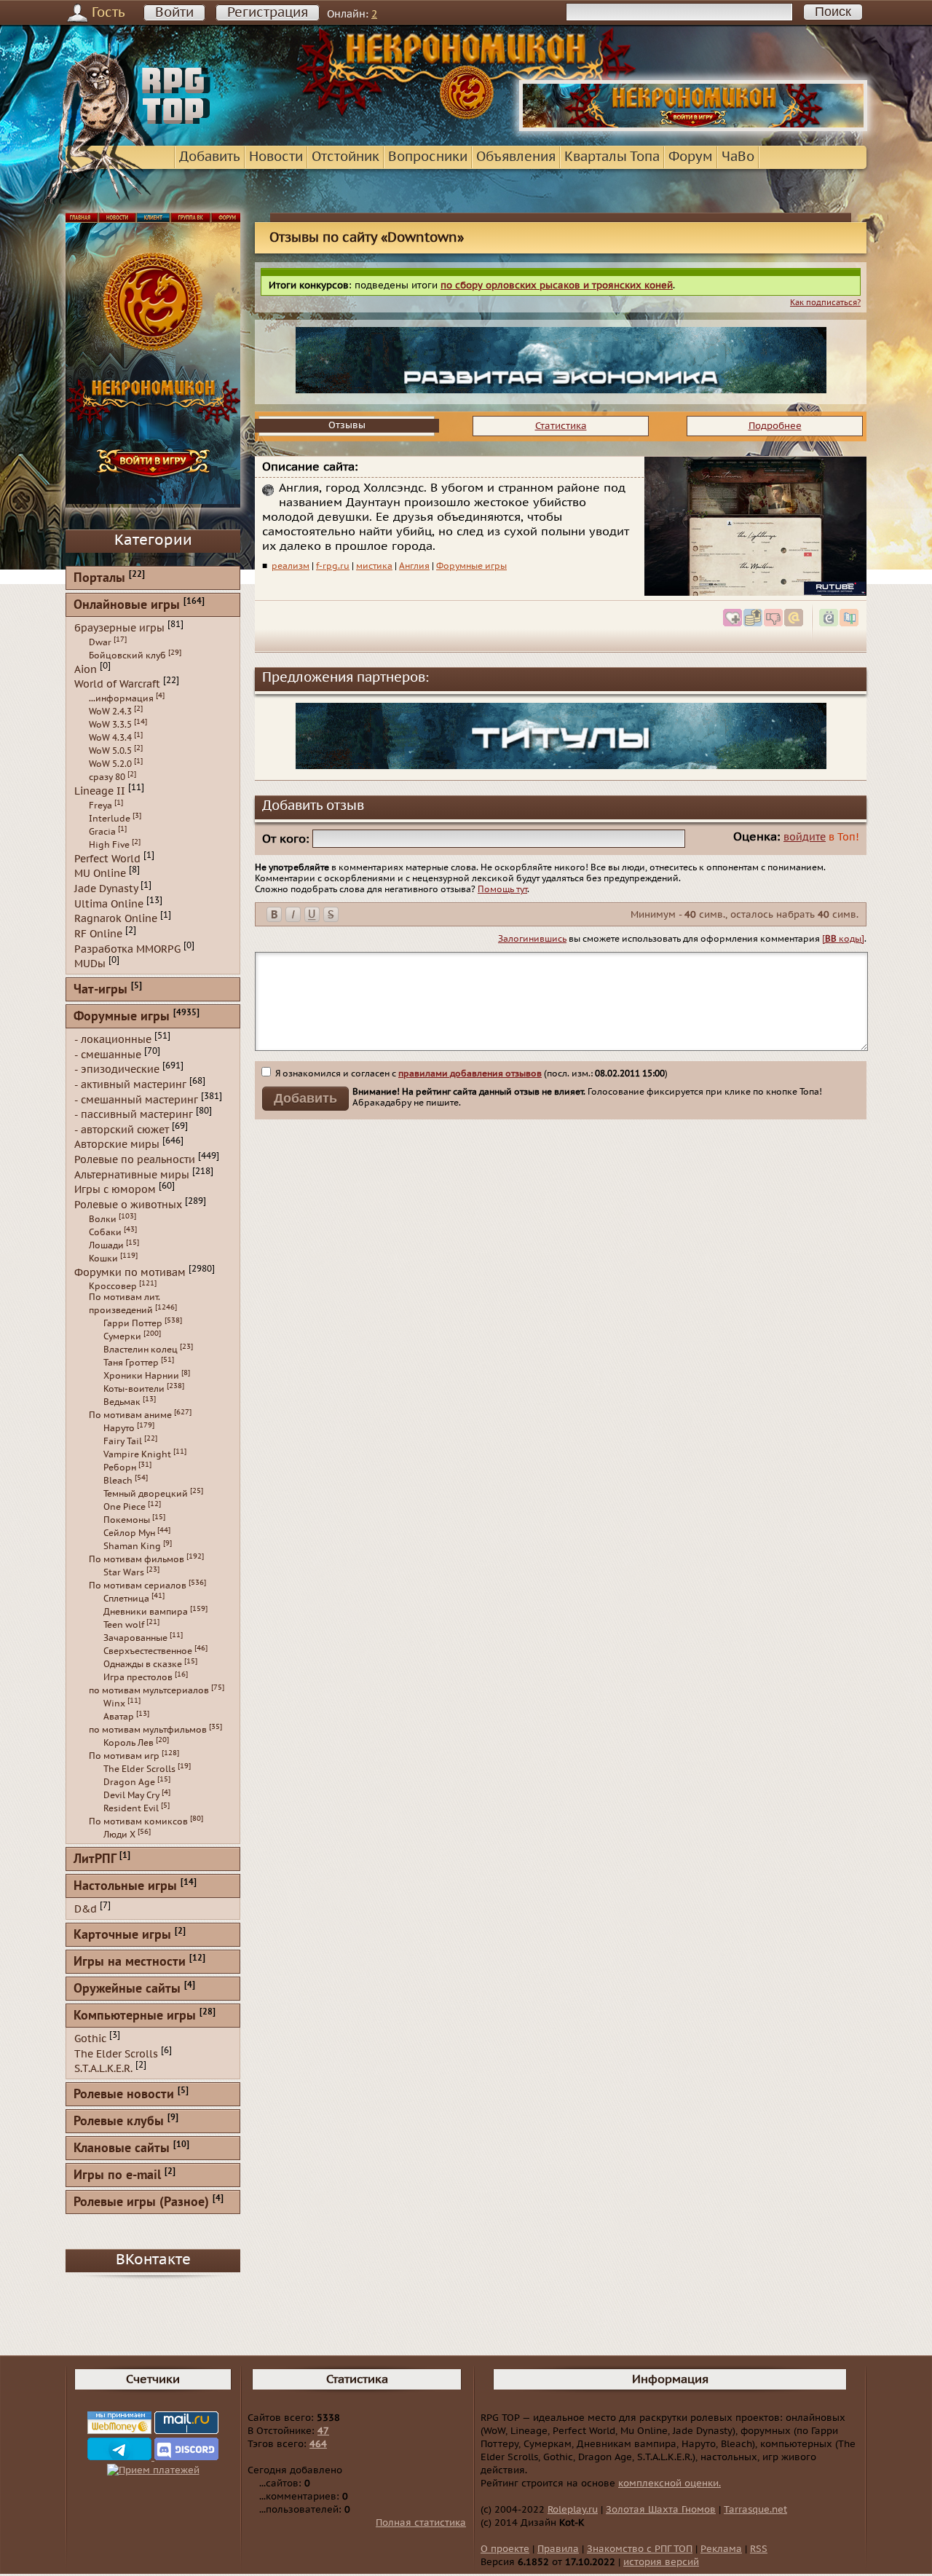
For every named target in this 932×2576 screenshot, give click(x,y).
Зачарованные (135, 1638)
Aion (86, 669)
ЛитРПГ (95, 1860)
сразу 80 (107, 777)
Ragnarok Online (116, 919)
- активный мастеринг (130, 1085)
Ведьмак (122, 1402)
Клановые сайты (122, 2149)
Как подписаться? (825, 303)
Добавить (210, 157)
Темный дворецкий (146, 1494)
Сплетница (126, 1599)
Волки (103, 1219)
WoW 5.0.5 (110, 751)
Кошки (103, 1259)
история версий (661, 2562)
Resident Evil (131, 1808)
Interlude (110, 819)
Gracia (102, 832)
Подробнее (775, 426)
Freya (100, 806)
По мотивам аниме (130, 1415)
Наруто (119, 1428)
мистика (374, 566)
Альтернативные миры (132, 1174)
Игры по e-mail (117, 2176)
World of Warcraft (117, 684)
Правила (558, 2549)
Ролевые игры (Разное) (141, 2203)
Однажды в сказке (143, 1664)
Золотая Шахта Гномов (661, 2510)
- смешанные (108, 1054)
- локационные (113, 1040)
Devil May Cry (131, 1795)
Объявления (516, 157)
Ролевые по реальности (135, 1160)
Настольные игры (125, 1887)
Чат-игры (100, 990)
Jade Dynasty (106, 889)
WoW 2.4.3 (110, 712)
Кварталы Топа (612, 157)
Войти (174, 13)
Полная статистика (421, 2523)
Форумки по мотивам (130, 1272)
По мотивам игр (124, 1756)
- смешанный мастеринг (136, 1099)
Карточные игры (122, 1935)
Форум (691, 157)
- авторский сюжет (122, 1129)
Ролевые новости (124, 2095)
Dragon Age (129, 1782)
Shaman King (132, 1546)
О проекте (505, 2549)
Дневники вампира (146, 1612)
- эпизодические (117, 1070)
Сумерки (122, 1336)
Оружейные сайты (127, 1989)
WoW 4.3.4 (110, 738)
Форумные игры (471, 566)
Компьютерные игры (135, 2016)
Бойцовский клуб (127, 655)
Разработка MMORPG (127, 949)
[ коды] (843, 939)
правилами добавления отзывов (470, 1074)
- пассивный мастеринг (134, 1115)
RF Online (98, 934)
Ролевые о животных (128, 1205)
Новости (276, 157)
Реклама (721, 2549)
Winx (114, 1703)
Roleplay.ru (573, 2510)
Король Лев (129, 1743)
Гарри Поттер (133, 1323)
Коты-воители (134, 1389)
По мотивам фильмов (137, 1559)
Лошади (106, 1245)
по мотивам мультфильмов (148, 1730)
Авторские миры (117, 1145)
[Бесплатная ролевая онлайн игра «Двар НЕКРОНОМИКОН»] (693, 128)
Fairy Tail (123, 1441)
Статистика (561, 426)
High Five (109, 845)
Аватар (119, 1717)
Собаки (105, 1232)
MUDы (90, 964)
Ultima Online (109, 903)
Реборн (120, 1468)
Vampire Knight (137, 1454)
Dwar (100, 642)
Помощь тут (502, 889)
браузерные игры (119, 628)
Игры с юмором (115, 1190)
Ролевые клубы (119, 2122)
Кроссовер (113, 1286)
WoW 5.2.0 (110, 764)
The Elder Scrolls (139, 1769)
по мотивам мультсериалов (149, 1690)
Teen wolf (124, 1625)
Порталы (99, 579)
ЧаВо (738, 157)
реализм (291, 566)
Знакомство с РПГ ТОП (640, 2549)
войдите (805, 837)
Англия (414, 566)
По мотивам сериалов (138, 1586)
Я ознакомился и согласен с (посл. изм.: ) (470, 1074)
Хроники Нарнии (141, 1376)
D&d (86, 1909)
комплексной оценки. (670, 2484)
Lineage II (100, 791)
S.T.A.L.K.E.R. (103, 2069)
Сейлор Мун (129, 1533)
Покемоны (127, 1520)
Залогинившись (532, 939)
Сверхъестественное (148, 1651)
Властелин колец (141, 1350)
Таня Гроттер (131, 1363)
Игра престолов (138, 1677)
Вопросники (428, 157)
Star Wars (124, 1572)
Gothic (90, 2039)
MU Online (100, 874)
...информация (121, 698)
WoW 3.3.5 (110, 725)
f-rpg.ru (333, 566)
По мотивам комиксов (138, 1821)
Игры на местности (130, 1962)
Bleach (118, 1481)
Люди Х (119, 1835)
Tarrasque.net (755, 2510)
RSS (759, 2549)
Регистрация (268, 13)
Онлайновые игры (127, 606)
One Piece (125, 1507)
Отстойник (345, 157)
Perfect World (107, 858)
